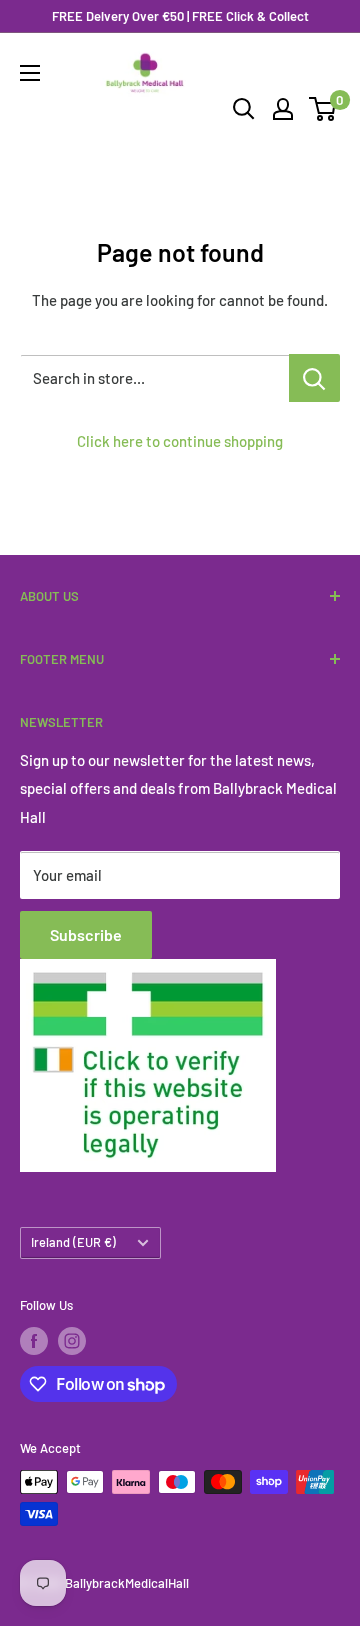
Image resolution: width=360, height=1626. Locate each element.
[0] (323, 109)
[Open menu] (30, 73)
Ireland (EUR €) (73, 1242)
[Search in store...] (314, 378)
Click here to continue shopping (180, 441)
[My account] (283, 109)
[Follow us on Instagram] (72, 1341)
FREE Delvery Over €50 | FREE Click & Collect (180, 16)
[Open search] (244, 109)
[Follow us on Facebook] (34, 1341)
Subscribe (86, 934)
